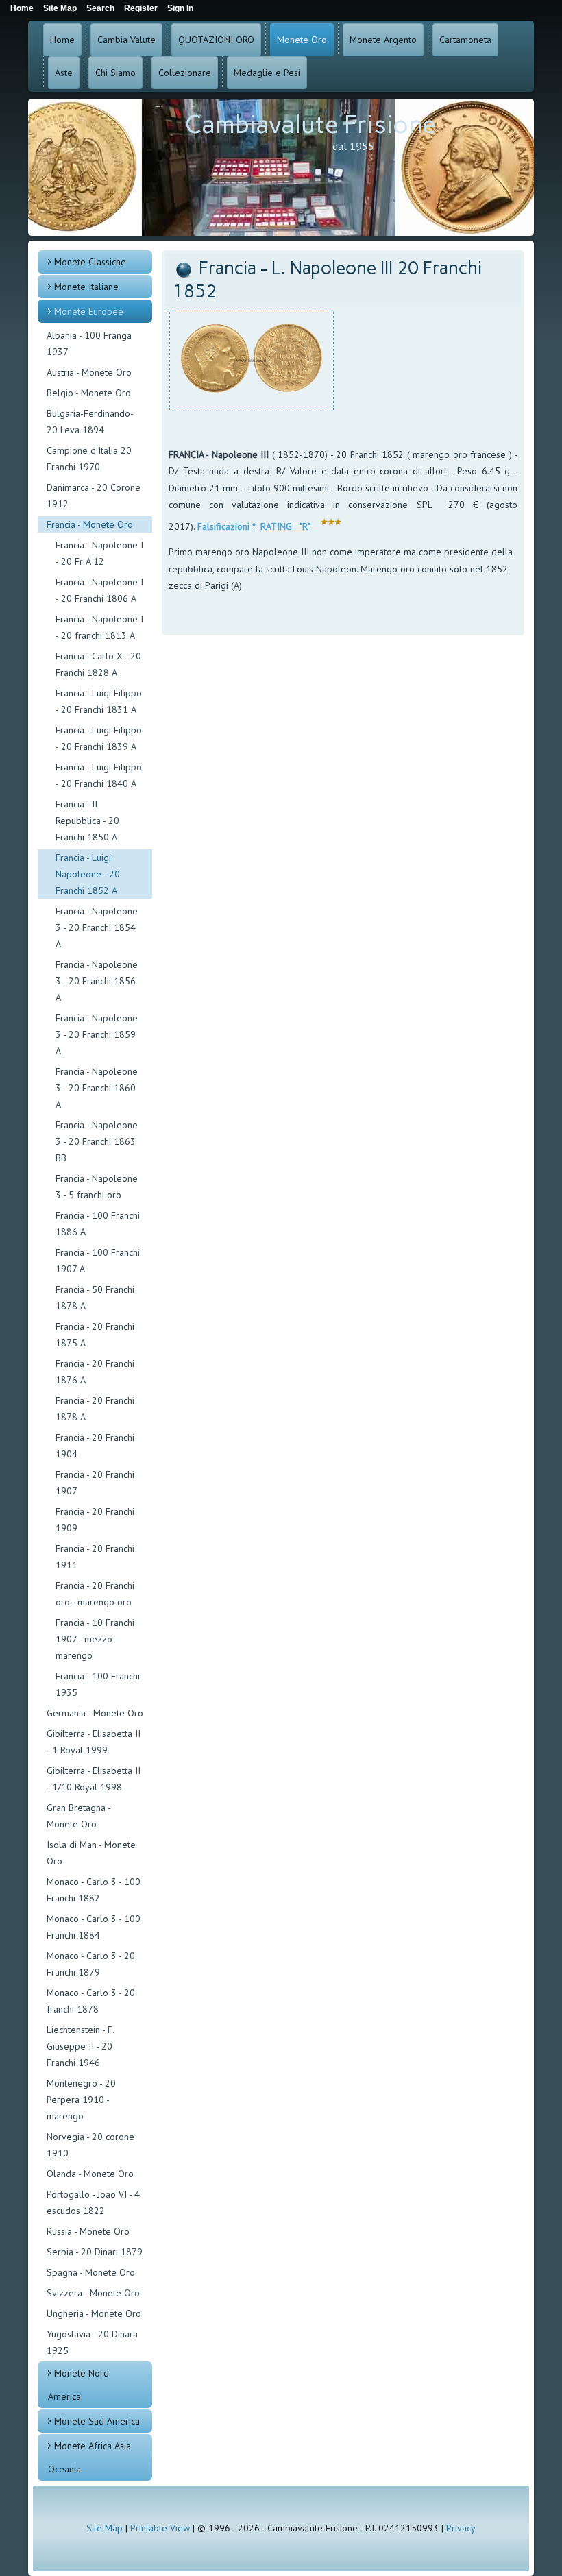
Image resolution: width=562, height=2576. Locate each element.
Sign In (180, 8)
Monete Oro (302, 40)
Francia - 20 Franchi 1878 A (95, 1409)
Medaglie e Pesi (267, 73)
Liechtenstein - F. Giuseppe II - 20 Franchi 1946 (80, 2046)
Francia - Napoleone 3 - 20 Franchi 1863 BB (97, 1141)
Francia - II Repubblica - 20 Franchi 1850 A (87, 821)
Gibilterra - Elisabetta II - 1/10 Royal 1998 (94, 1779)
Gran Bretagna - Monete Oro (78, 1816)
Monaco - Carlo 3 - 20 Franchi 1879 (91, 1964)
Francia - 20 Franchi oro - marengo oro (95, 1594)
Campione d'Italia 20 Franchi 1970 (89, 459)
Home (62, 40)
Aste (64, 73)
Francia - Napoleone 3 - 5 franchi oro (97, 1187)
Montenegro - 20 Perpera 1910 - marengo (81, 2100)
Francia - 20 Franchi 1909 (95, 1520)
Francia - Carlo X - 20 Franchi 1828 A (98, 664)
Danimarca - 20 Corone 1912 (94, 496)
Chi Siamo (115, 73)
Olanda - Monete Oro (90, 2174)
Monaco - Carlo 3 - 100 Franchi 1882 (94, 1890)
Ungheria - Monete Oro (94, 2313)
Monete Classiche (90, 262)
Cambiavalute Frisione (310, 124)
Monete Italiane (86, 287)
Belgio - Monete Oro (89, 393)
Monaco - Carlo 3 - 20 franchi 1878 (91, 2001)
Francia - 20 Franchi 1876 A (95, 1372)
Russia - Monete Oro (88, 2231)
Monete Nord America (78, 2385)
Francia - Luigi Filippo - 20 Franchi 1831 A (99, 701)
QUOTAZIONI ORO (216, 40)
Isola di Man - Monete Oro (91, 1853)
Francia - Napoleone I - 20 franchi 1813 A (99, 627)
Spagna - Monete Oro (91, 2272)
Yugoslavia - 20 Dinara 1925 (92, 2342)
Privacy (461, 2528)
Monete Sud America (97, 2421)
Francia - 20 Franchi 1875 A (95, 1335)
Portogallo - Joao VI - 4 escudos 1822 (93, 2202)
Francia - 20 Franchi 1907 (95, 1483)
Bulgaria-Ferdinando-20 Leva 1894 (90, 422)
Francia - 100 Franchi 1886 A (98, 1224)
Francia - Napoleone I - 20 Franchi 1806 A (99, 590)
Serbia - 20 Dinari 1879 (95, 2252)
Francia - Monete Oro (90, 524)
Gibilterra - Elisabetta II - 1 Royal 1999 (94, 1742)
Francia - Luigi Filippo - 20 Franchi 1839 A (99, 738)
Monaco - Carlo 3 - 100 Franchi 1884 (94, 1927)
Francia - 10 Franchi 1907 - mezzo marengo (95, 1639)
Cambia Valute (126, 40)
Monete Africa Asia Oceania (89, 2457)
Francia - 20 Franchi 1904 (95, 1446)
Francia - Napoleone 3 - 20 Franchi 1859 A (97, 1034)
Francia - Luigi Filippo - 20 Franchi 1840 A (99, 775)
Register (141, 8)
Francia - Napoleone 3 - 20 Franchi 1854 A (97, 927)
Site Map (105, 2528)
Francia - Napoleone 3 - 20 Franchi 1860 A (97, 1088)
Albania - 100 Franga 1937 (89, 343)
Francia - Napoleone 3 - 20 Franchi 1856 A (97, 981)
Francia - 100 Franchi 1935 (98, 1684)
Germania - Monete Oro (95, 1713)
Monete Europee (89, 311)
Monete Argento (383, 40)
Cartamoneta (465, 40)
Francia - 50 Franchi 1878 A (95, 1298)
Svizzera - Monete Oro (93, 2293)
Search (100, 8)
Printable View (160, 2528)
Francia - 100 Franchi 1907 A (98, 1261)
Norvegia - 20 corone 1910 (90, 2145)
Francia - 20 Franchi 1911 (95, 1557)
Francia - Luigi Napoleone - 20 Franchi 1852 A (88, 874)
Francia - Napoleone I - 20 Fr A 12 (99, 553)
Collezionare (185, 73)
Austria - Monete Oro (89, 372)
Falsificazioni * (226, 526)
